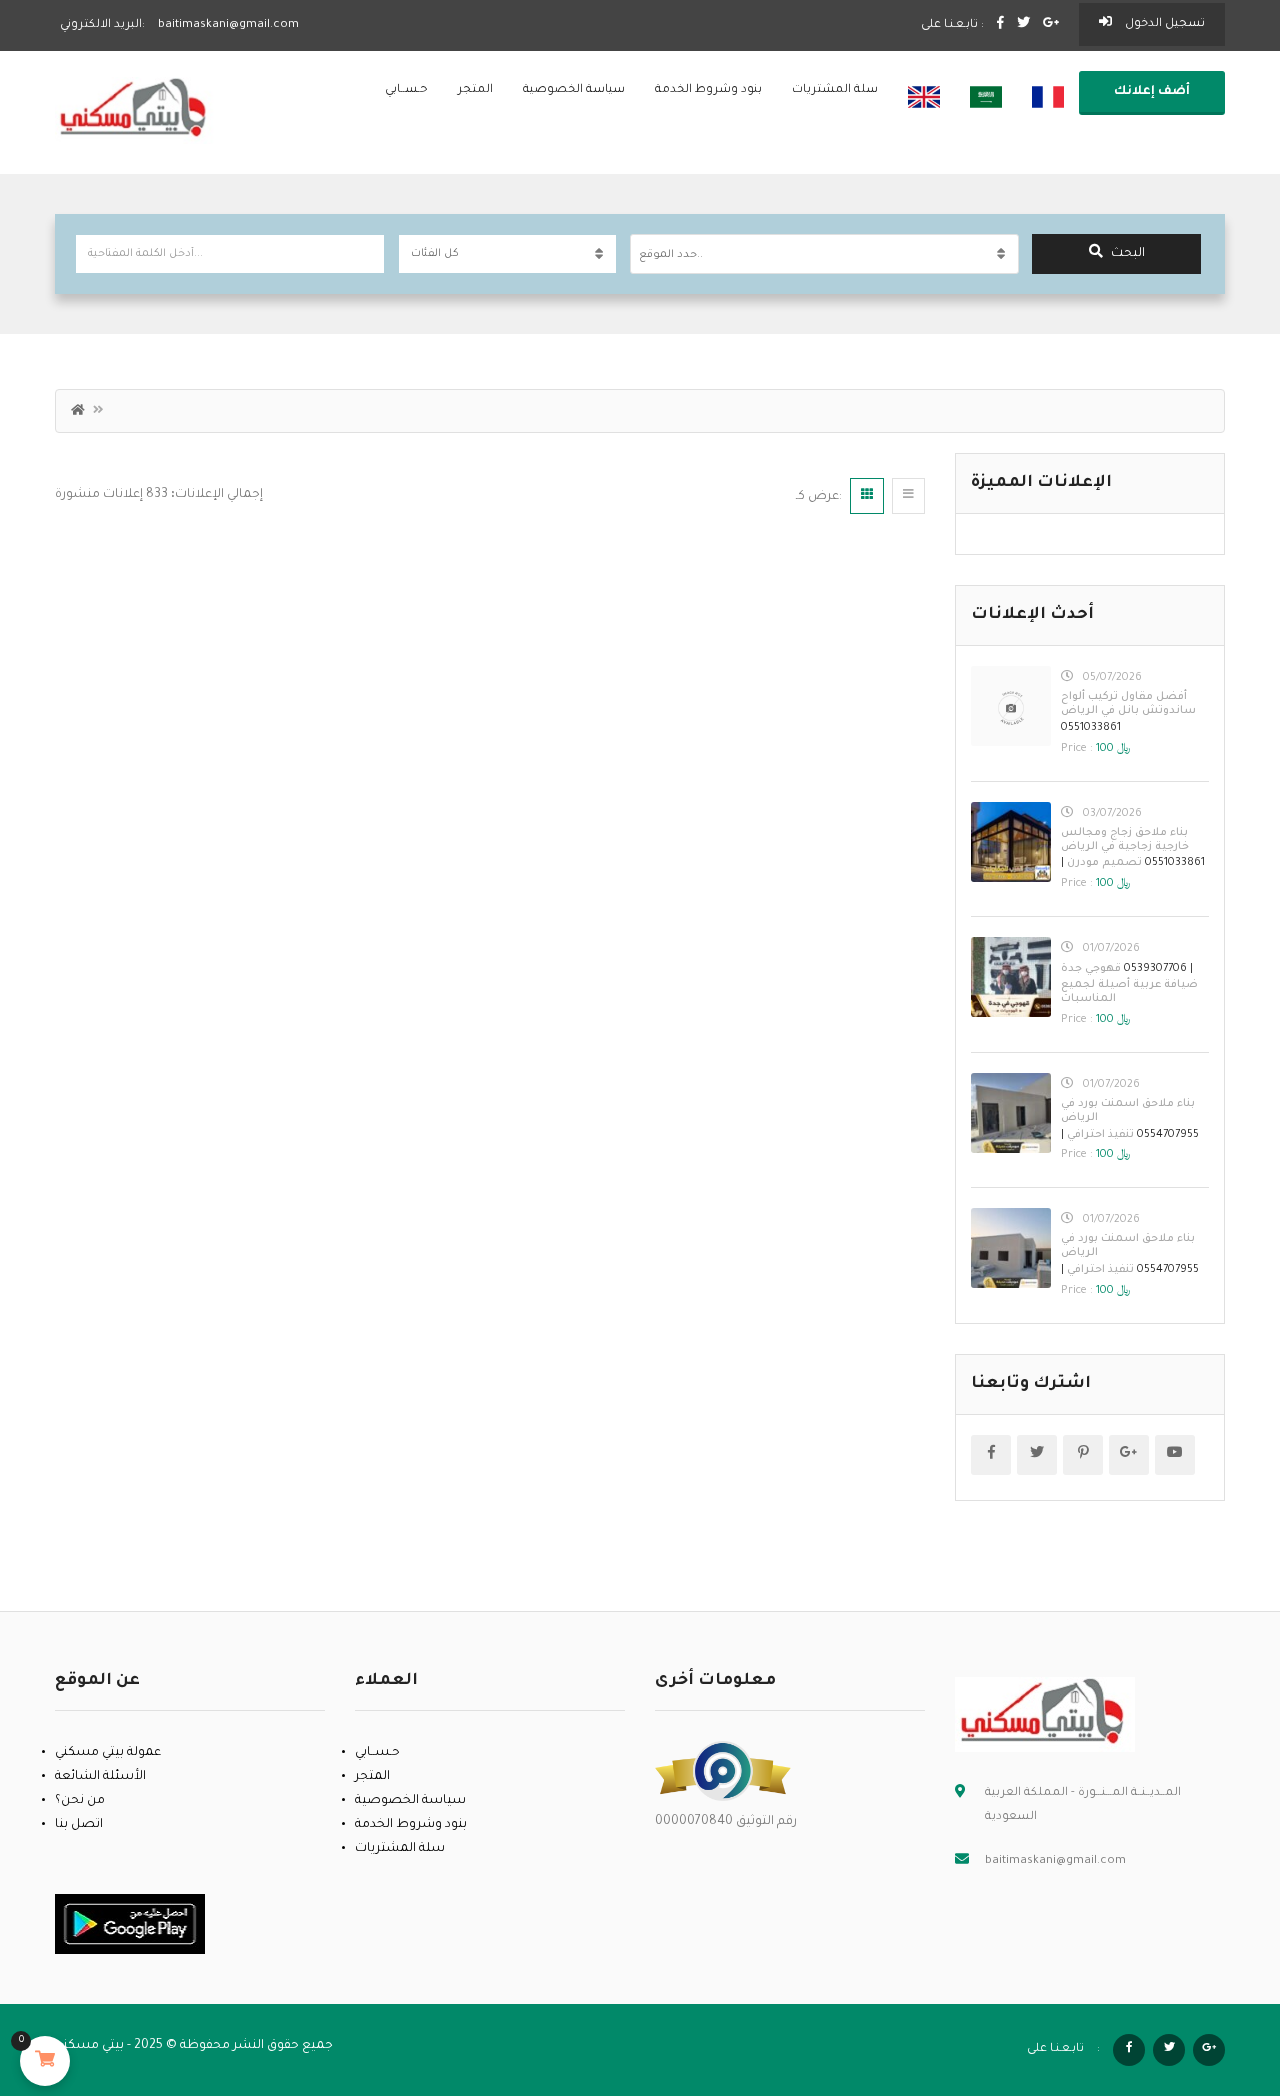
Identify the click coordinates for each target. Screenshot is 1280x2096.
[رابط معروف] (723, 1772)
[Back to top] (1215, 1971)
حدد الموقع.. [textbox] (671, 255)
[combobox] (824, 254)
